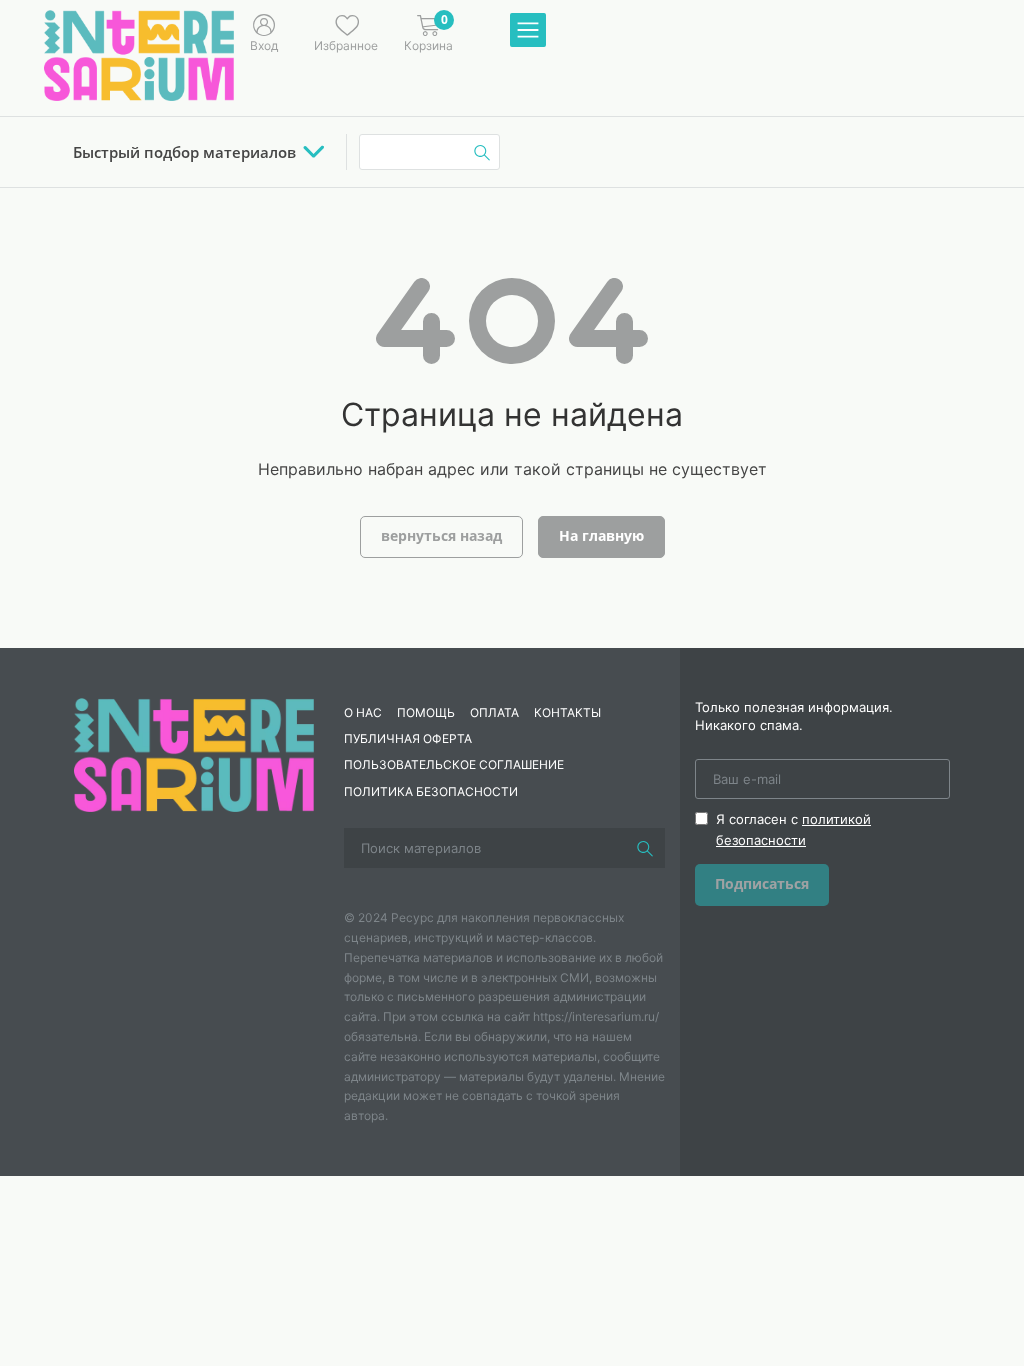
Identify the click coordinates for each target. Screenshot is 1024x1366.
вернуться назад (441, 535)
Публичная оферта (408, 738)
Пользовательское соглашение (454, 764)
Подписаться (762, 883)
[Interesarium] (194, 753)
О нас (363, 712)
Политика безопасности (431, 791)
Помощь (426, 712)
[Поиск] (645, 848)
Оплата (494, 712)
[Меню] (528, 31)
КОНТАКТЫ (567, 712)
